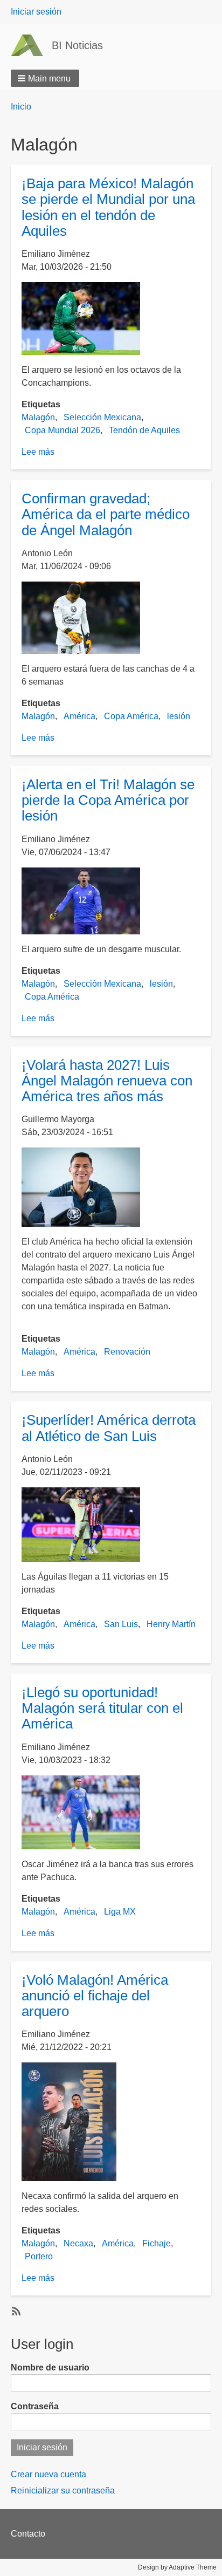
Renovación (127, 1352)
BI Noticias (77, 45)
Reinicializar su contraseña (63, 2490)
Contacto (28, 2534)
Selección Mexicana (102, 417)
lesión (179, 716)
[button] (45, 78)
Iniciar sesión (36, 12)
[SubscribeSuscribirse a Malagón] (15, 2311)
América (79, 716)
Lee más (38, 452)
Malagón (38, 417)
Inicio (21, 107)
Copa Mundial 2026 (63, 430)
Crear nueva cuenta (48, 2474)
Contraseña (35, 2406)
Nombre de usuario (50, 2367)
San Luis (121, 1624)
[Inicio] (31, 45)
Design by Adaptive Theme (177, 2567)
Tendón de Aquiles (144, 430)
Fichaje (157, 2243)
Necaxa (78, 2243)
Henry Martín (171, 1624)
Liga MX (120, 1912)
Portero (39, 2256)
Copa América (131, 716)
